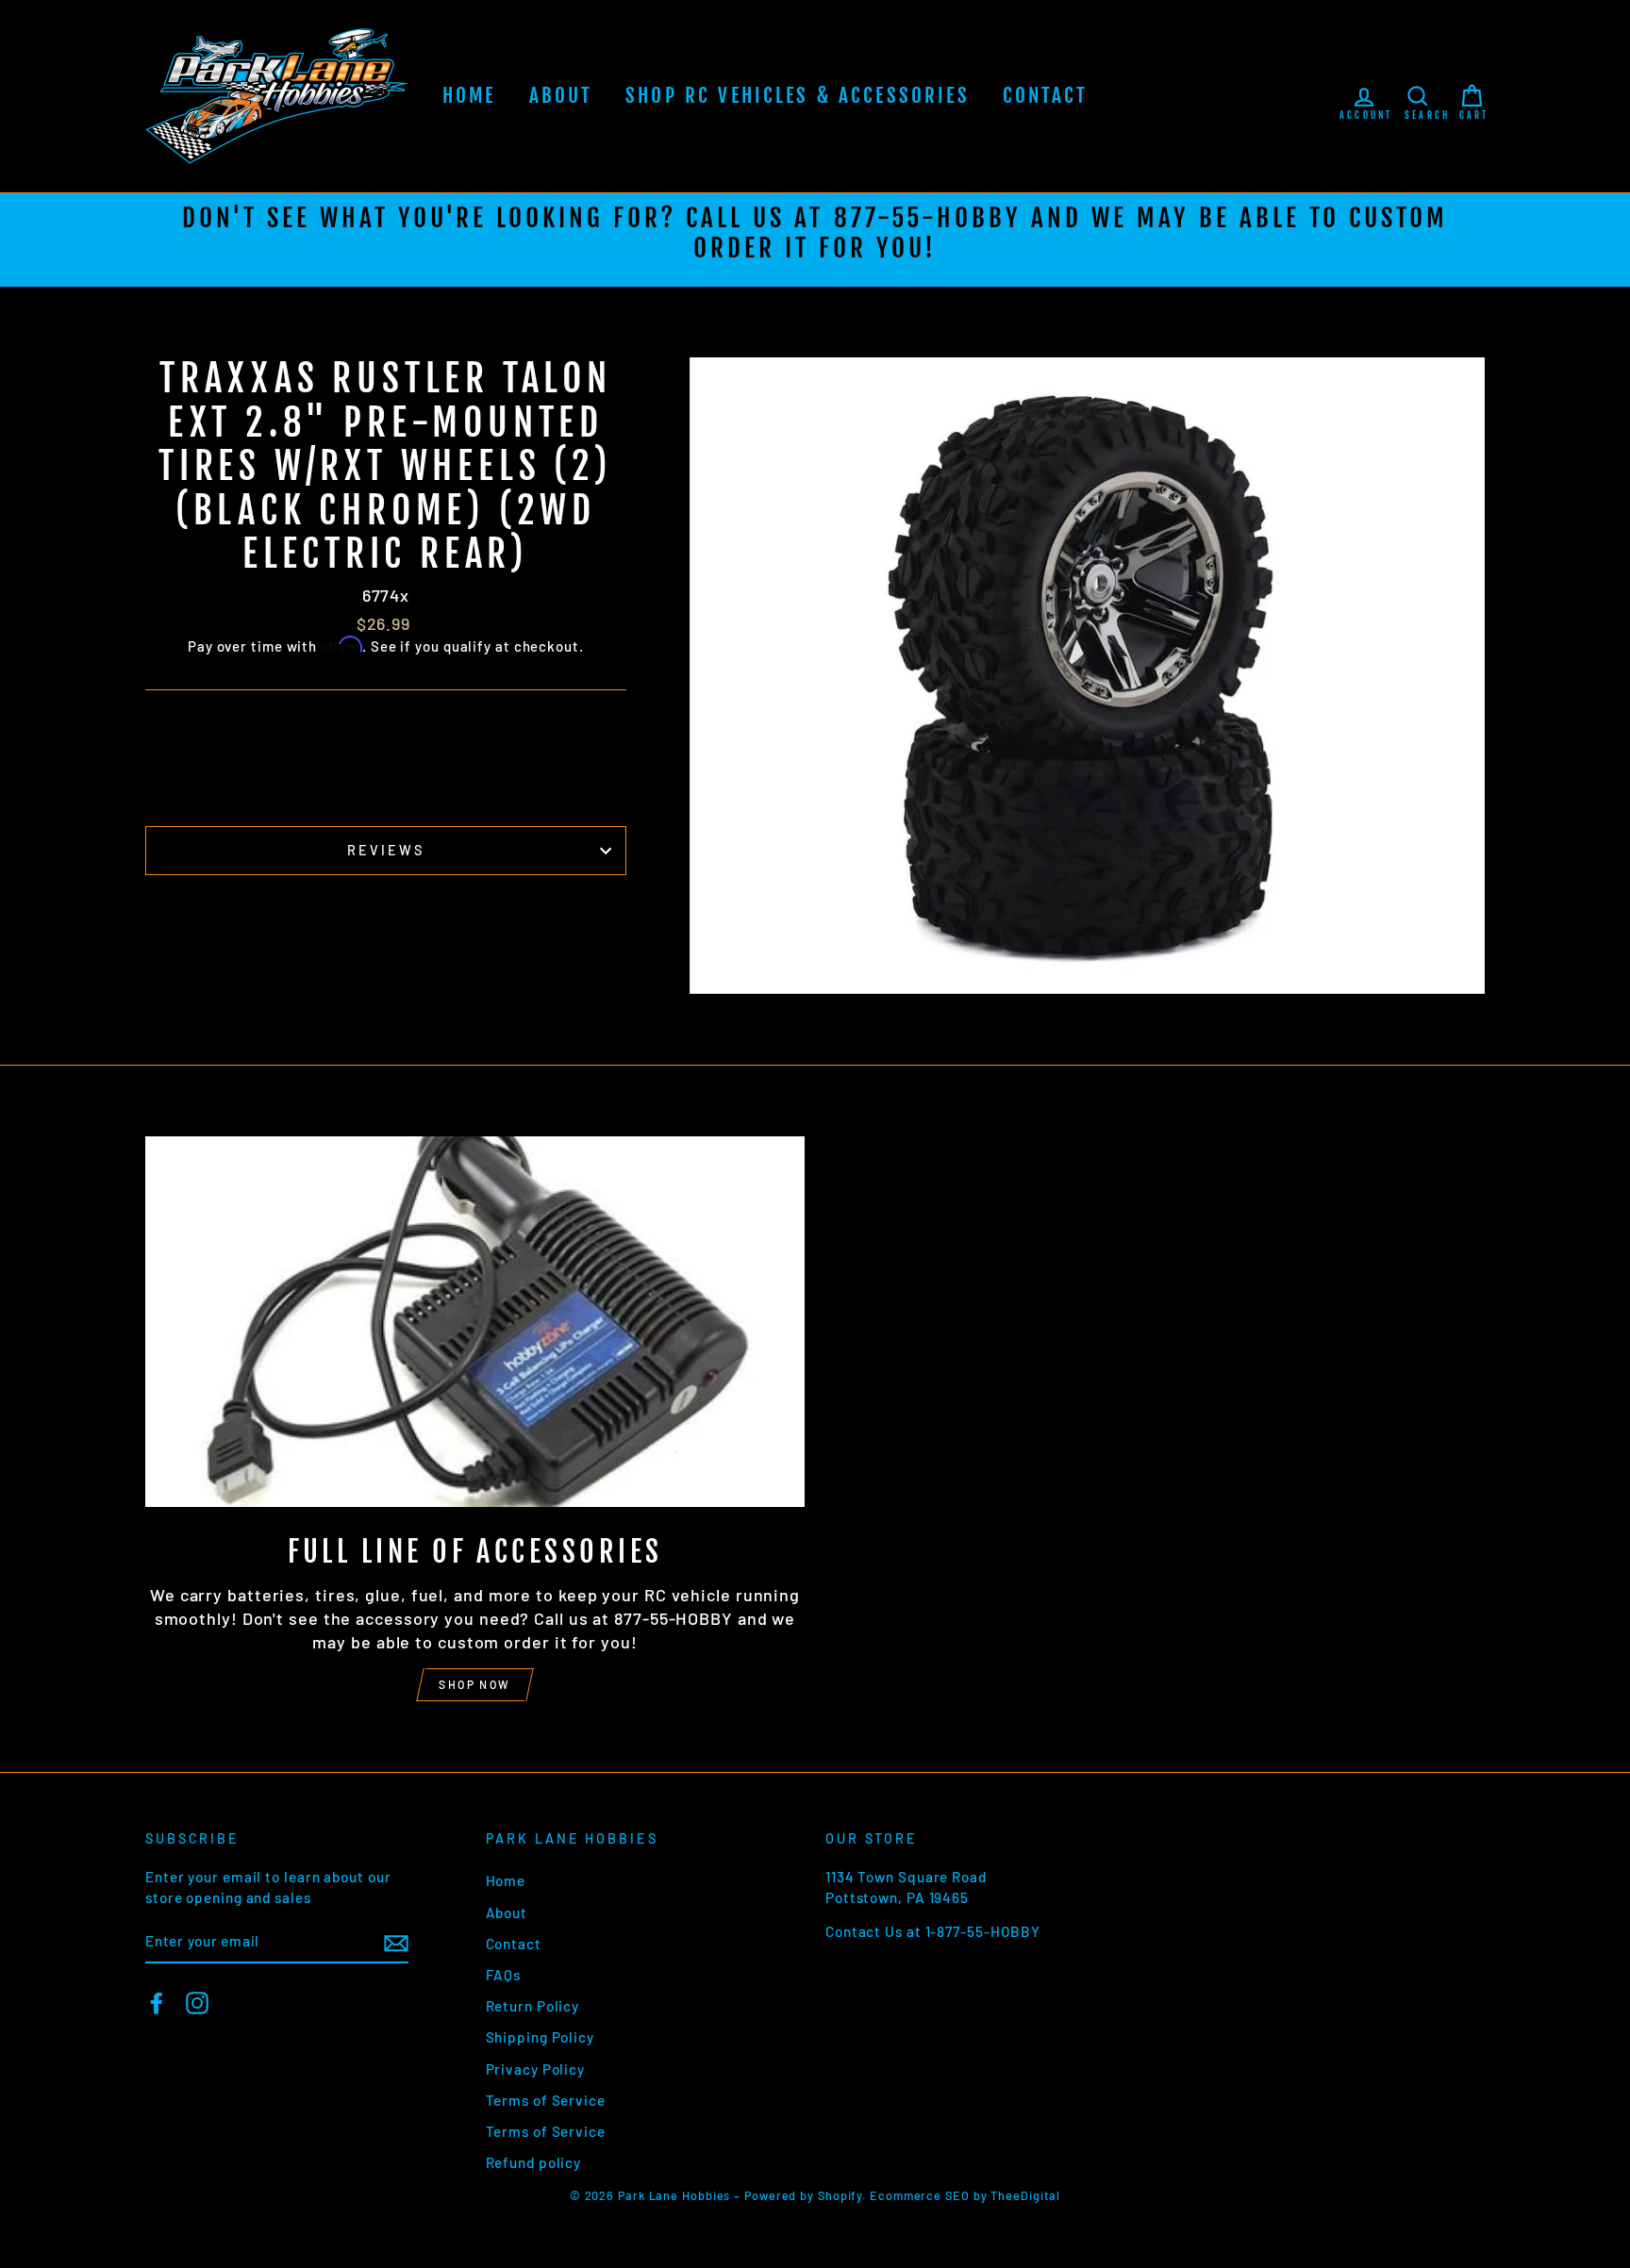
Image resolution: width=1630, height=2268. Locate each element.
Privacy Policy (536, 2069)
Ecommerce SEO (920, 2195)
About (561, 95)
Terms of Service (546, 2100)
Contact (1046, 95)
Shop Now (474, 1684)
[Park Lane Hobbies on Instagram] (197, 2003)
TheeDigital (1025, 2195)
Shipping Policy (541, 2037)
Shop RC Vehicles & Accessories (798, 95)
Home (469, 95)
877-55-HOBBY (928, 218)
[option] (815, 240)
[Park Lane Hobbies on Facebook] (157, 2003)
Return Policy (533, 2006)
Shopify (840, 2195)
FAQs (504, 1975)
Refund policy (534, 2162)
